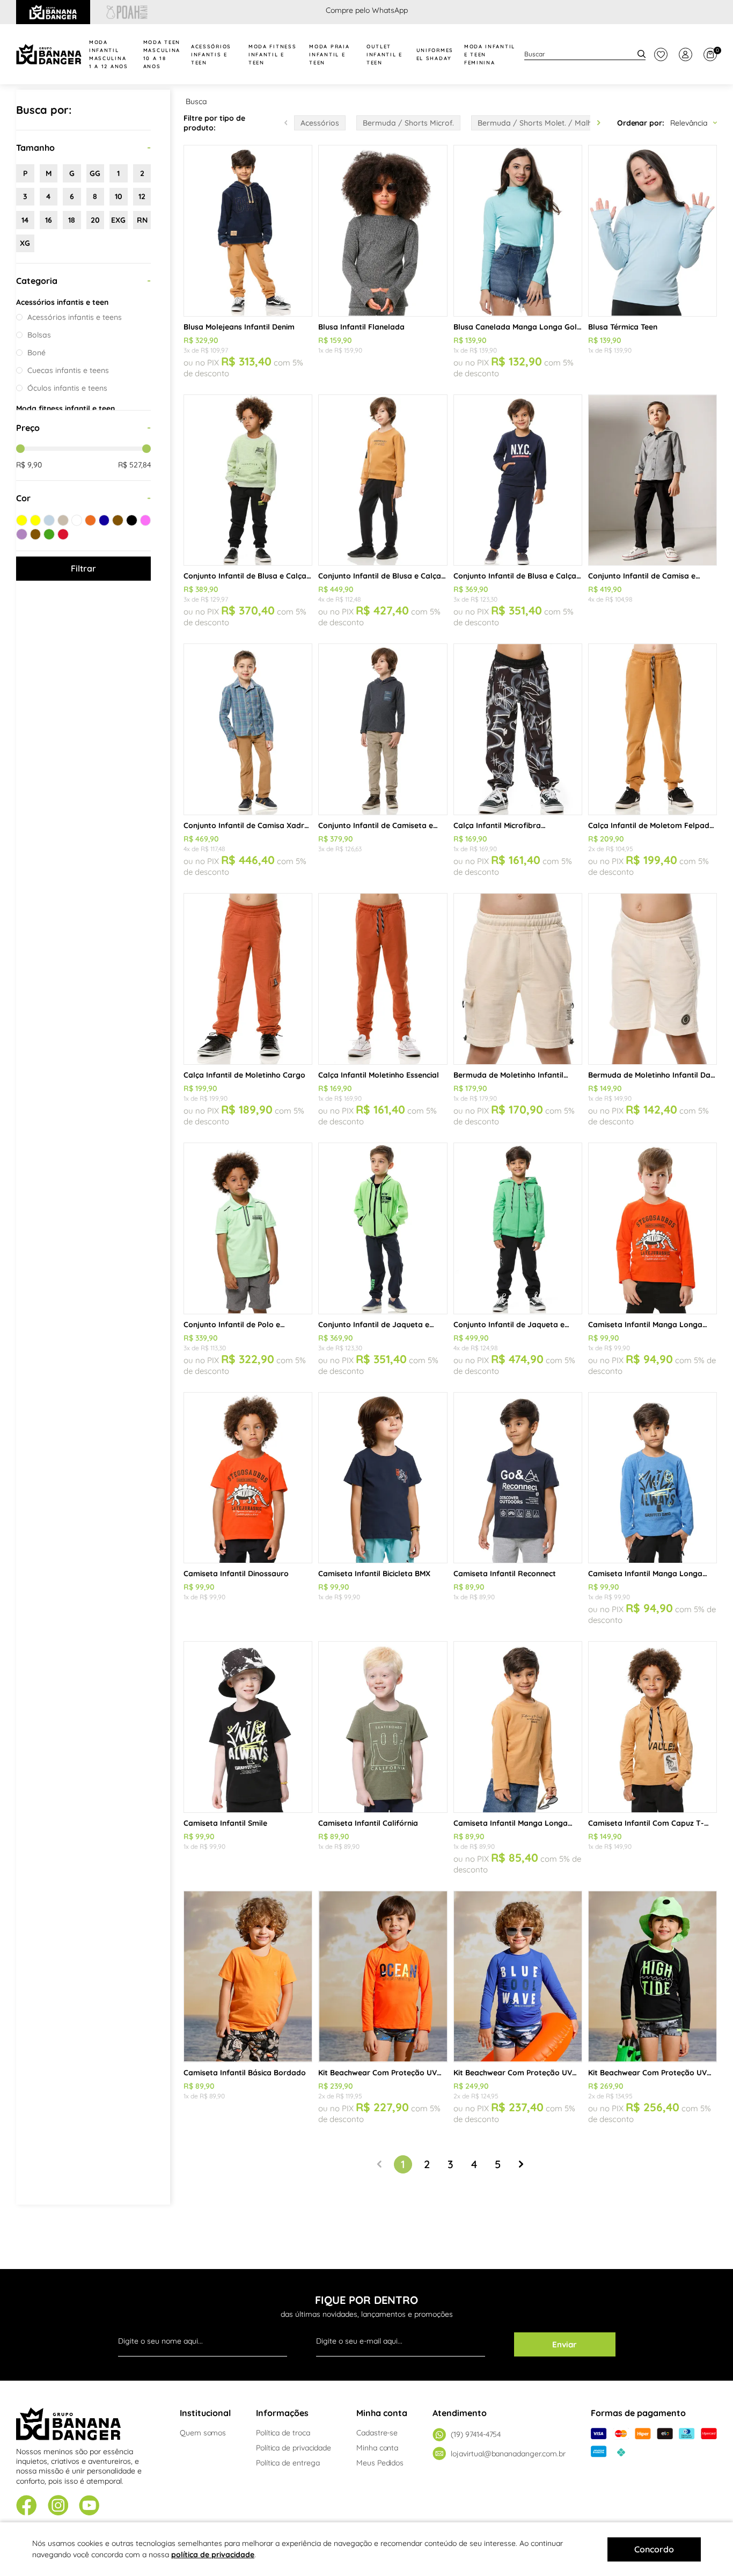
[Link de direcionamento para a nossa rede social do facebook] (27, 2506)
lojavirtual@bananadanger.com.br (508, 2454)
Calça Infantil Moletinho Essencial (379, 1075)
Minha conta (377, 2448)
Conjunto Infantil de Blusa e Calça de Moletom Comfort (380, 576)
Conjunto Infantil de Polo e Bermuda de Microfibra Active (237, 1324)
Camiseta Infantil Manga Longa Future (511, 1823)
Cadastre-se (377, 2433)
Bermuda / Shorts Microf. (408, 123)
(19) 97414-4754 (476, 2434)
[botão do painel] (661, 54)
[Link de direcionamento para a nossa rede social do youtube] (89, 2507)
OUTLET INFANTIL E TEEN (384, 54)
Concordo (654, 2549)
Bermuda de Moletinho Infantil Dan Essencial (651, 1075)
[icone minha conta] (686, 54)
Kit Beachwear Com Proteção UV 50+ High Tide (647, 2073)
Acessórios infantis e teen (211, 54)
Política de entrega (288, 2463)
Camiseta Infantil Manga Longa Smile (645, 1574)
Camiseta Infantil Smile (225, 1823)
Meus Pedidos (380, 2463)
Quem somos (203, 2433)
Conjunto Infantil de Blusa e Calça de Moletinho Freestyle (245, 576)
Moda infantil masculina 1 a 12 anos (109, 54)
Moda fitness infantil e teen (272, 54)
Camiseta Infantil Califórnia (368, 1823)
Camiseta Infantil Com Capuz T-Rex (646, 1823)
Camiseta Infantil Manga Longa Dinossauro (645, 1324)
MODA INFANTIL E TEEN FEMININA (490, 54)
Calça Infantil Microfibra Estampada (497, 825)
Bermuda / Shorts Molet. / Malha (537, 123)
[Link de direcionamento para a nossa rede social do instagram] (58, 2507)
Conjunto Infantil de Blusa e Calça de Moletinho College (515, 576)
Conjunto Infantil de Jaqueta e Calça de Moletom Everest (509, 1324)
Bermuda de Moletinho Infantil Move (508, 1075)
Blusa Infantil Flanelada (361, 327)
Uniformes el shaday (435, 54)
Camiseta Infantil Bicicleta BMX (374, 1574)
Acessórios (320, 123)
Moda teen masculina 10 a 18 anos (162, 54)
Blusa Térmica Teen (623, 327)
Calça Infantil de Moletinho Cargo (244, 1075)
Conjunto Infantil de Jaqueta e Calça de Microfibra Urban (374, 1324)
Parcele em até (367, 10)
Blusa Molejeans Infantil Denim (239, 327)
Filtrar (83, 568)
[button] (599, 123)
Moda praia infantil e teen (329, 54)
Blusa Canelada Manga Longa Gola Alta (518, 327)
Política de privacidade (294, 2448)
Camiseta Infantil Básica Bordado (245, 2073)
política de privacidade (213, 2555)
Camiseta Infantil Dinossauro (236, 1574)
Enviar (565, 2344)
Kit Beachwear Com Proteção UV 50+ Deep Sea (513, 2073)
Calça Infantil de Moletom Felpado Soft (651, 825)
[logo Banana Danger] (49, 54)
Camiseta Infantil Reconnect (505, 1574)
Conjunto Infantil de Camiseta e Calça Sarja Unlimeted (376, 825)
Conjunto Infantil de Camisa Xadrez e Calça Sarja (248, 825)
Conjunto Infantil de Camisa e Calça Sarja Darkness (642, 576)
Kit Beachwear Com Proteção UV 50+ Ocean (378, 2073)
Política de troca (283, 2433)
